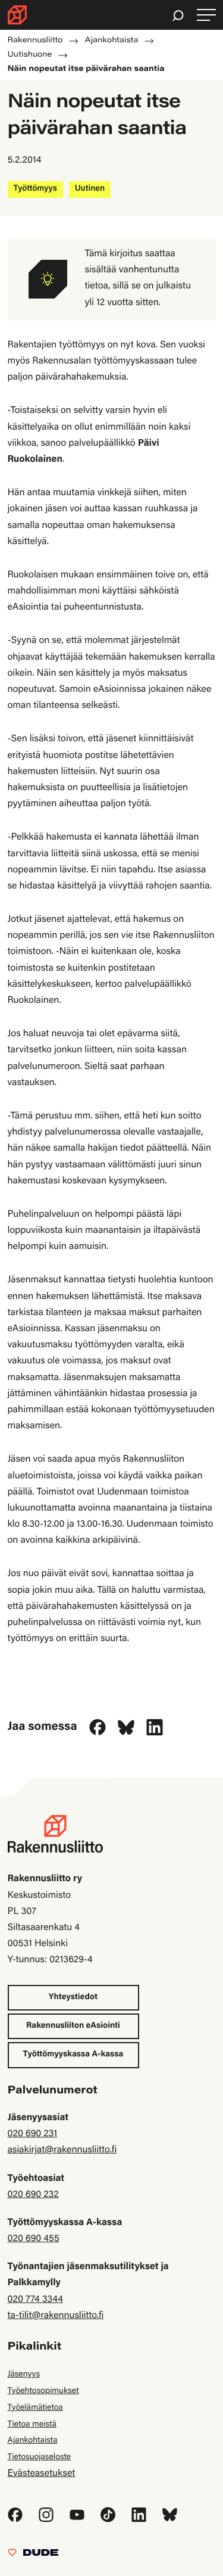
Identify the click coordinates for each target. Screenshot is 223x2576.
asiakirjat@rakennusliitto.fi (62, 2151)
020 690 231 (33, 2134)
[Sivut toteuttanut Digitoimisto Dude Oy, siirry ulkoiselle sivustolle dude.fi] (33, 2556)
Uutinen (90, 189)
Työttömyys (35, 189)
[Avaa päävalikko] (206, 15)
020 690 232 (33, 2195)
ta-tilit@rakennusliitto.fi (56, 2316)
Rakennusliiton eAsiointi (73, 2026)
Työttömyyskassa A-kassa (73, 2055)
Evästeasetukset (42, 2474)
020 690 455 (34, 2239)
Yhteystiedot (73, 1997)
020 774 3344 (35, 2300)
